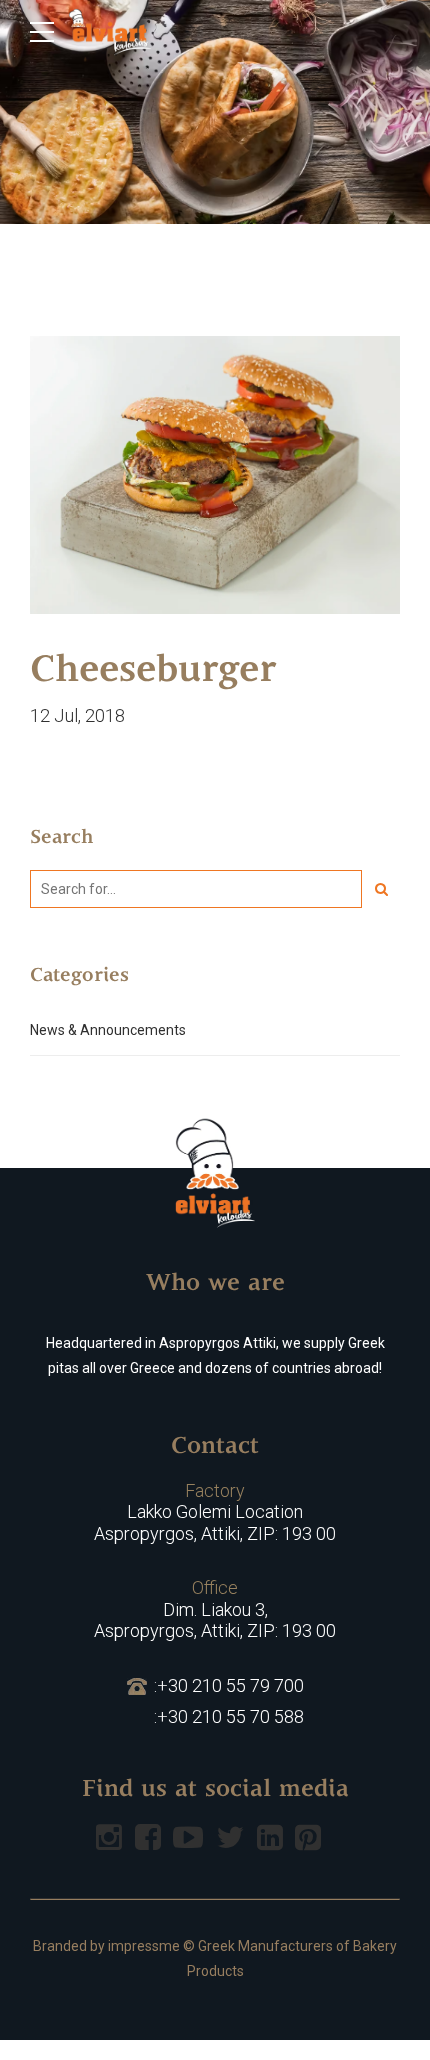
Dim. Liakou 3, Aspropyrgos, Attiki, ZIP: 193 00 (215, 1609)
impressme (144, 1946)
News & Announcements (108, 1030)
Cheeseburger (153, 672)
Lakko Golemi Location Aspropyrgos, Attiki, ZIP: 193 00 (215, 1512)
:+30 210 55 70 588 (229, 1716)
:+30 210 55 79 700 (229, 1685)
